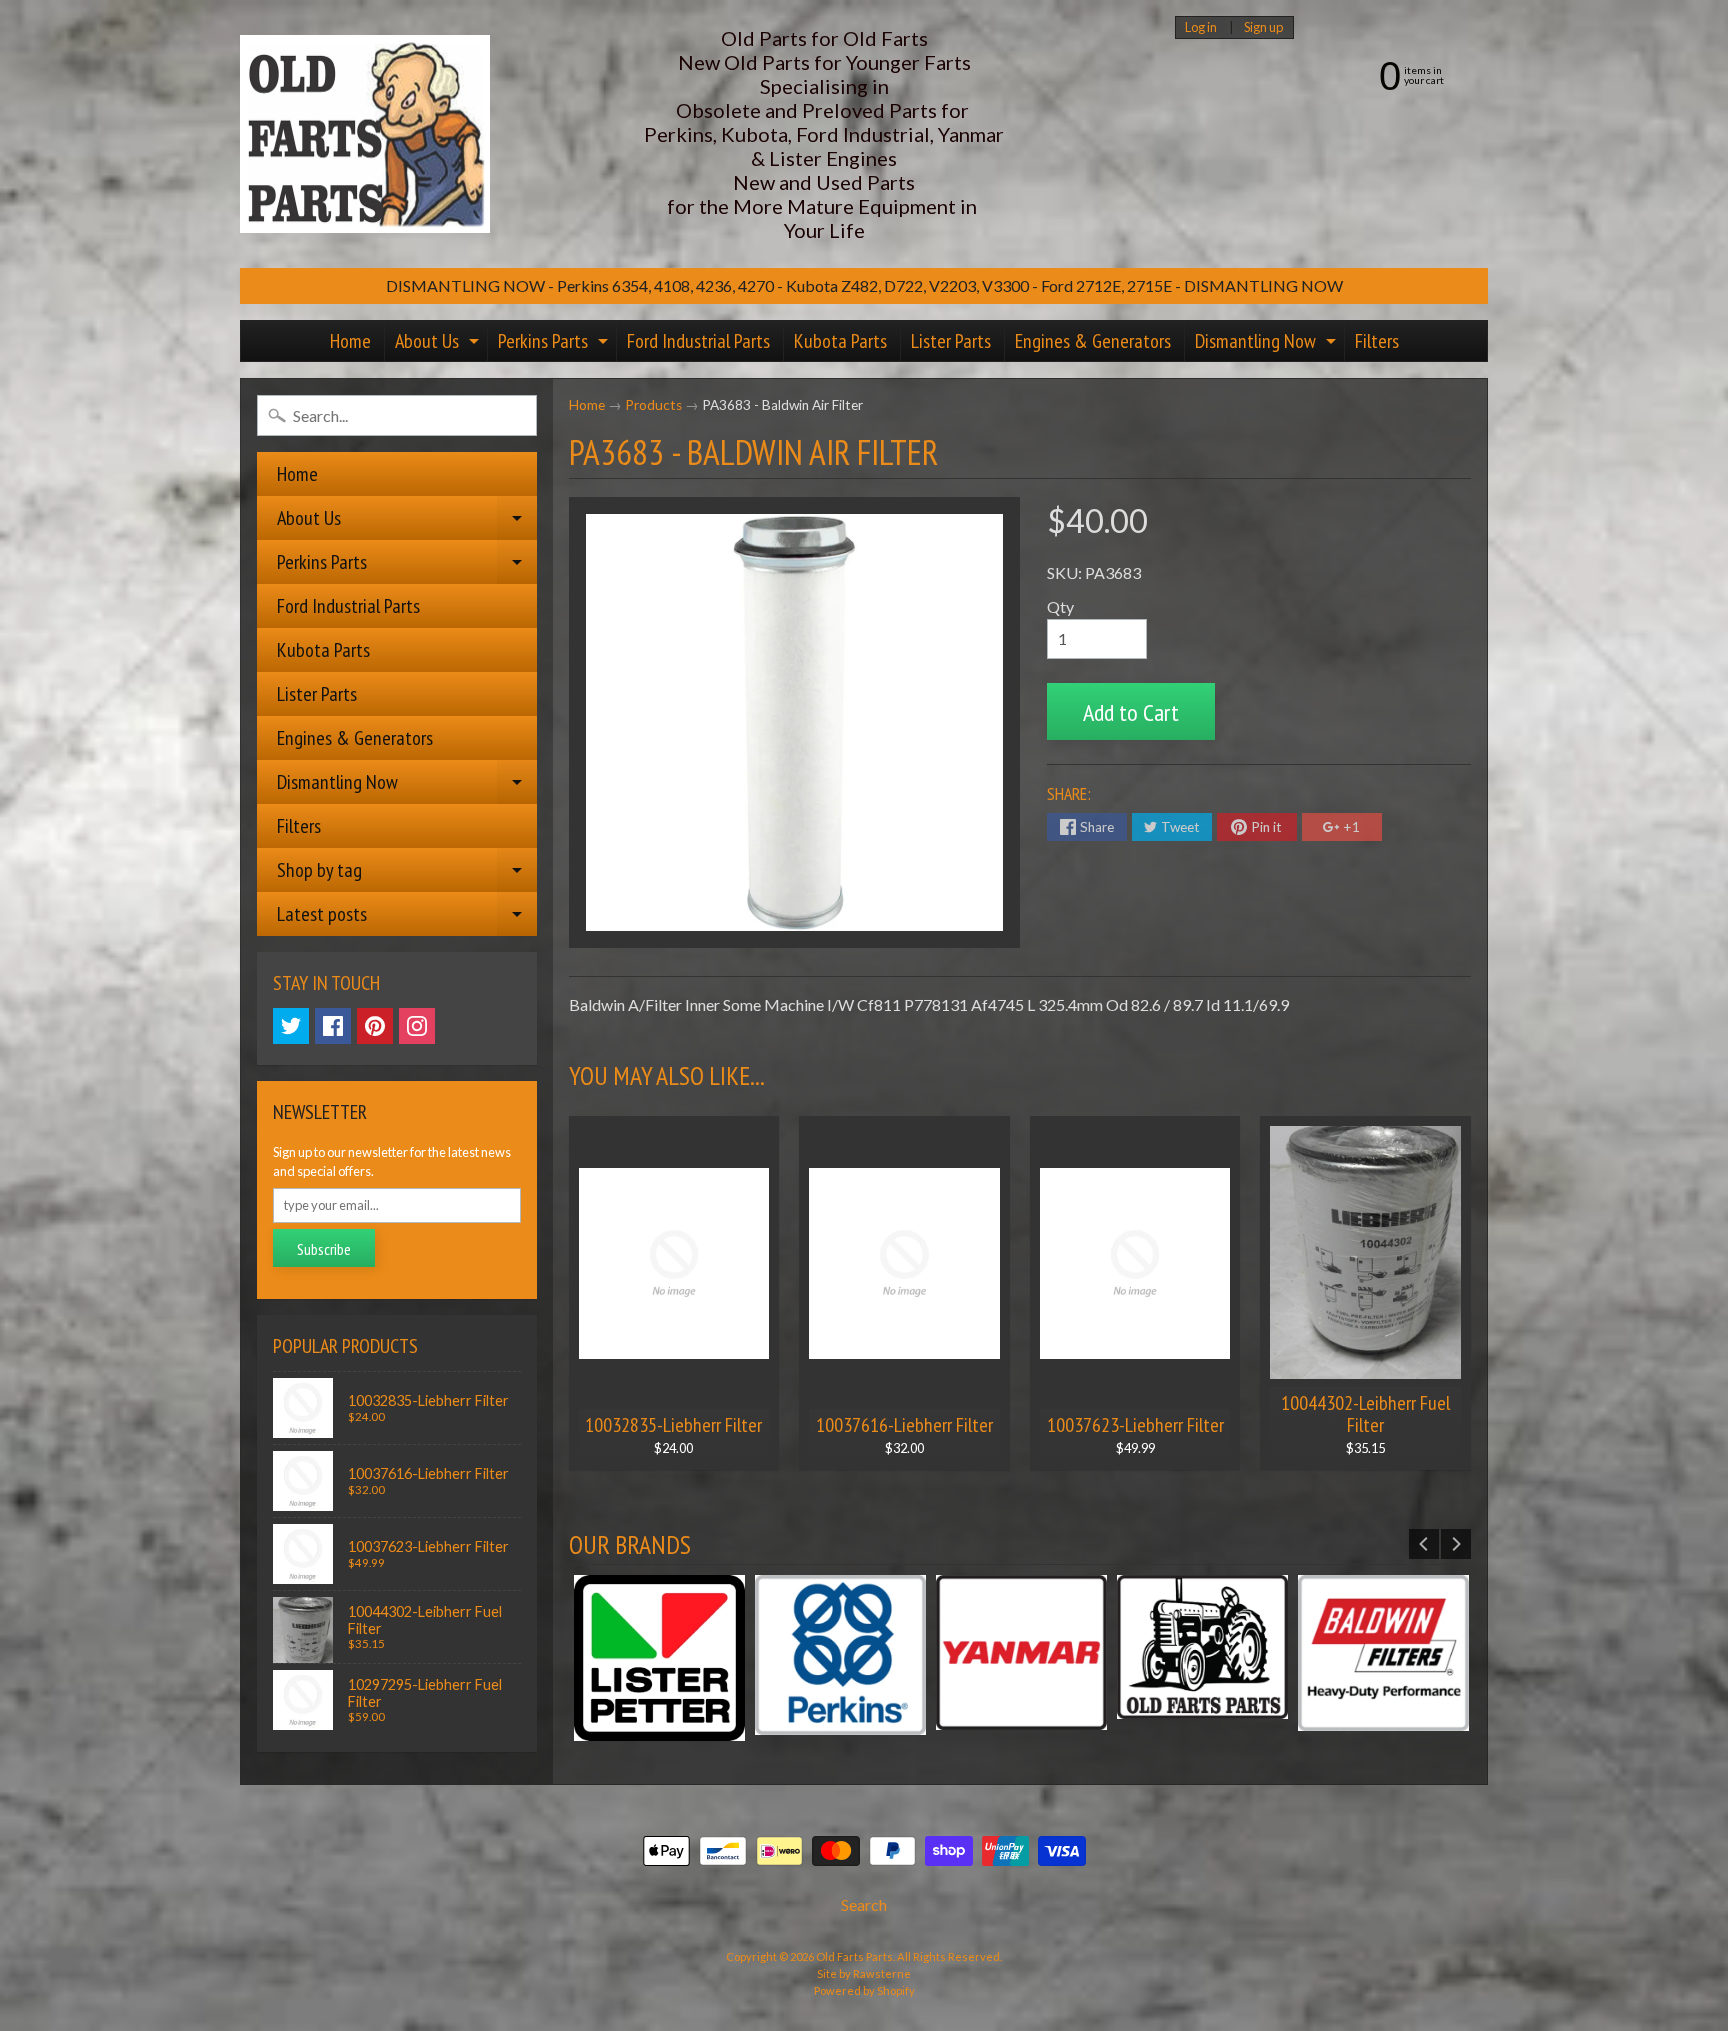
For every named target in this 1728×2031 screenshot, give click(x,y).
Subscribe (324, 1249)
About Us (439, 344)
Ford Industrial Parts (698, 341)
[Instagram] (417, 1026)
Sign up (1263, 27)
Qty (1060, 606)
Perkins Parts (555, 344)
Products (653, 405)
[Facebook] (333, 1026)
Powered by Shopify (864, 1990)
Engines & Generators (1093, 341)
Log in (1201, 27)
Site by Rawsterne (864, 1973)
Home (350, 341)
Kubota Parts (840, 341)
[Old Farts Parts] (365, 134)
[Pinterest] (375, 1026)
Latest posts (407, 918)
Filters (1377, 341)
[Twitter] (291, 1026)
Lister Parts (951, 341)
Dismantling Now (1268, 344)
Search (864, 1904)
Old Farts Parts (854, 1956)
